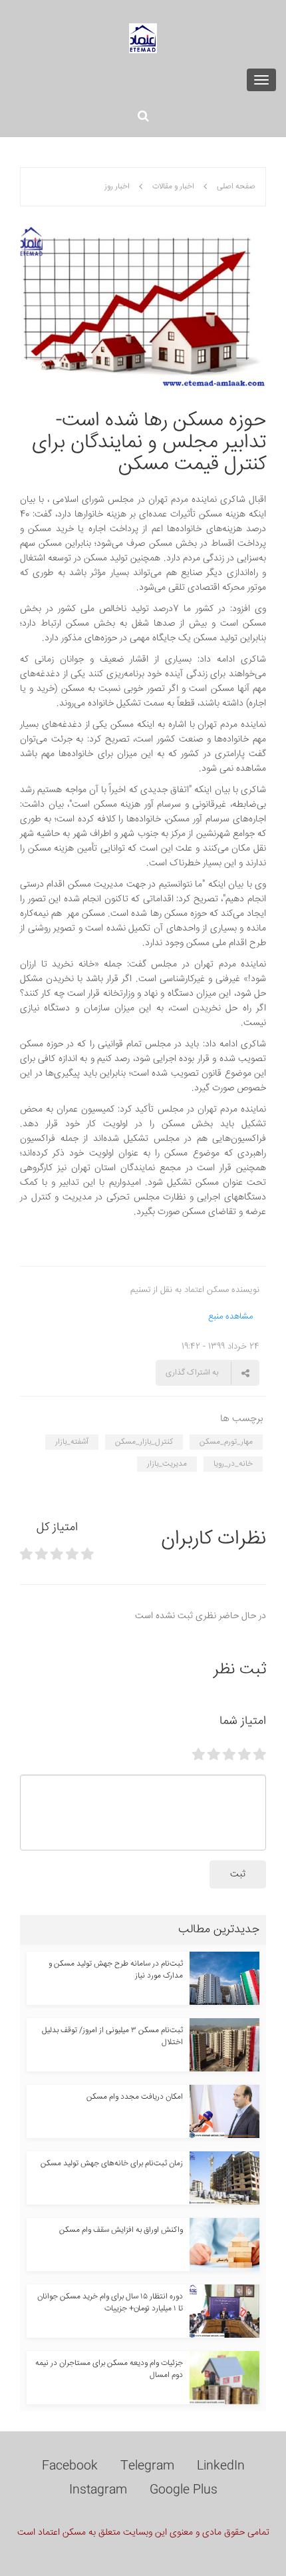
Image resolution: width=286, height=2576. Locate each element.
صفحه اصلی (236, 187)
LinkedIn (221, 2466)
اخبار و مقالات (173, 187)
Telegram (147, 2466)
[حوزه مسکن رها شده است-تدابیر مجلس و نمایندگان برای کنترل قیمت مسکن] (143, 309)
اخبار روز (117, 187)
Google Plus (184, 2490)
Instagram (98, 2490)
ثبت (238, 1874)
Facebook (70, 2466)
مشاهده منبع (230, 1317)
